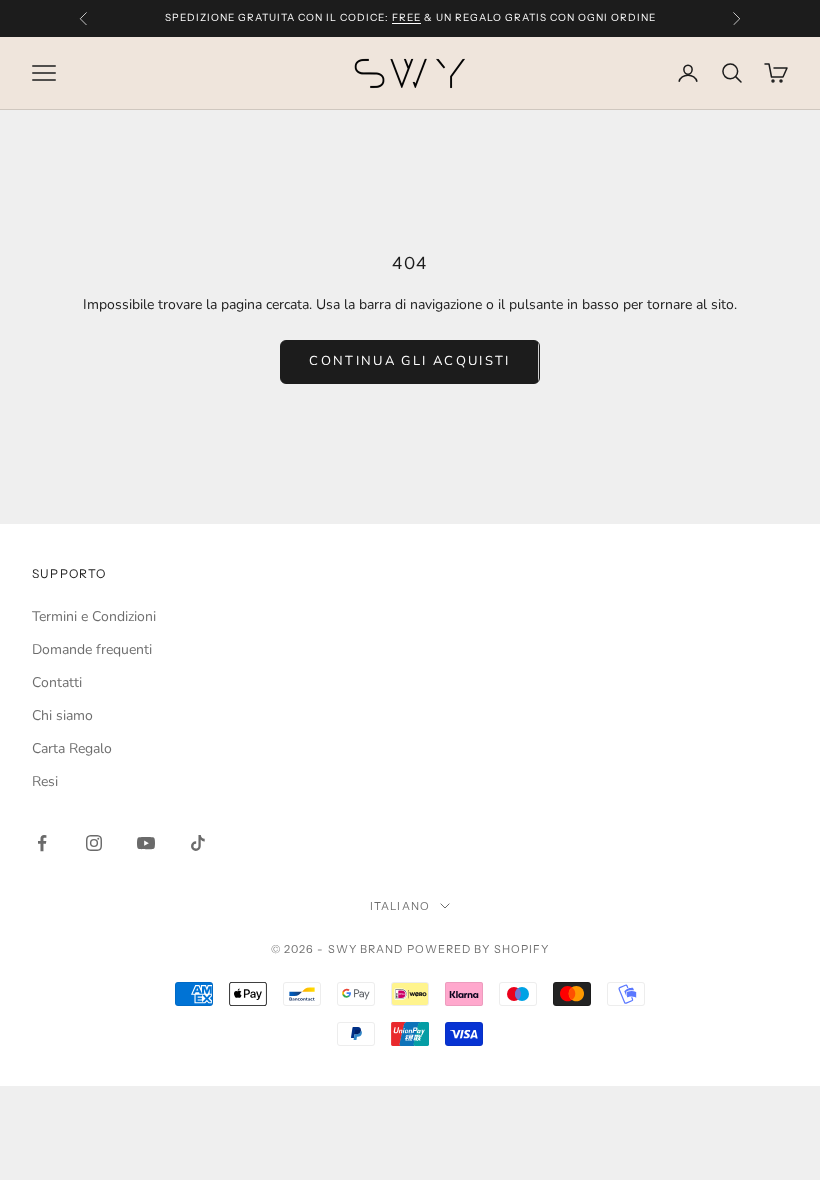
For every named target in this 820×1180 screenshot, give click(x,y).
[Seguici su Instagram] (94, 843)
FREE (406, 17)
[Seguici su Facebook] (42, 843)
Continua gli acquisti (409, 361)
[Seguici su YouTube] (146, 843)
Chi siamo (62, 715)
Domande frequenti (92, 649)
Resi (45, 781)
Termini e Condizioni (94, 616)
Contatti (57, 682)
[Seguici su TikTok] (198, 843)
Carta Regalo (72, 748)
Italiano (400, 906)
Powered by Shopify (478, 949)
